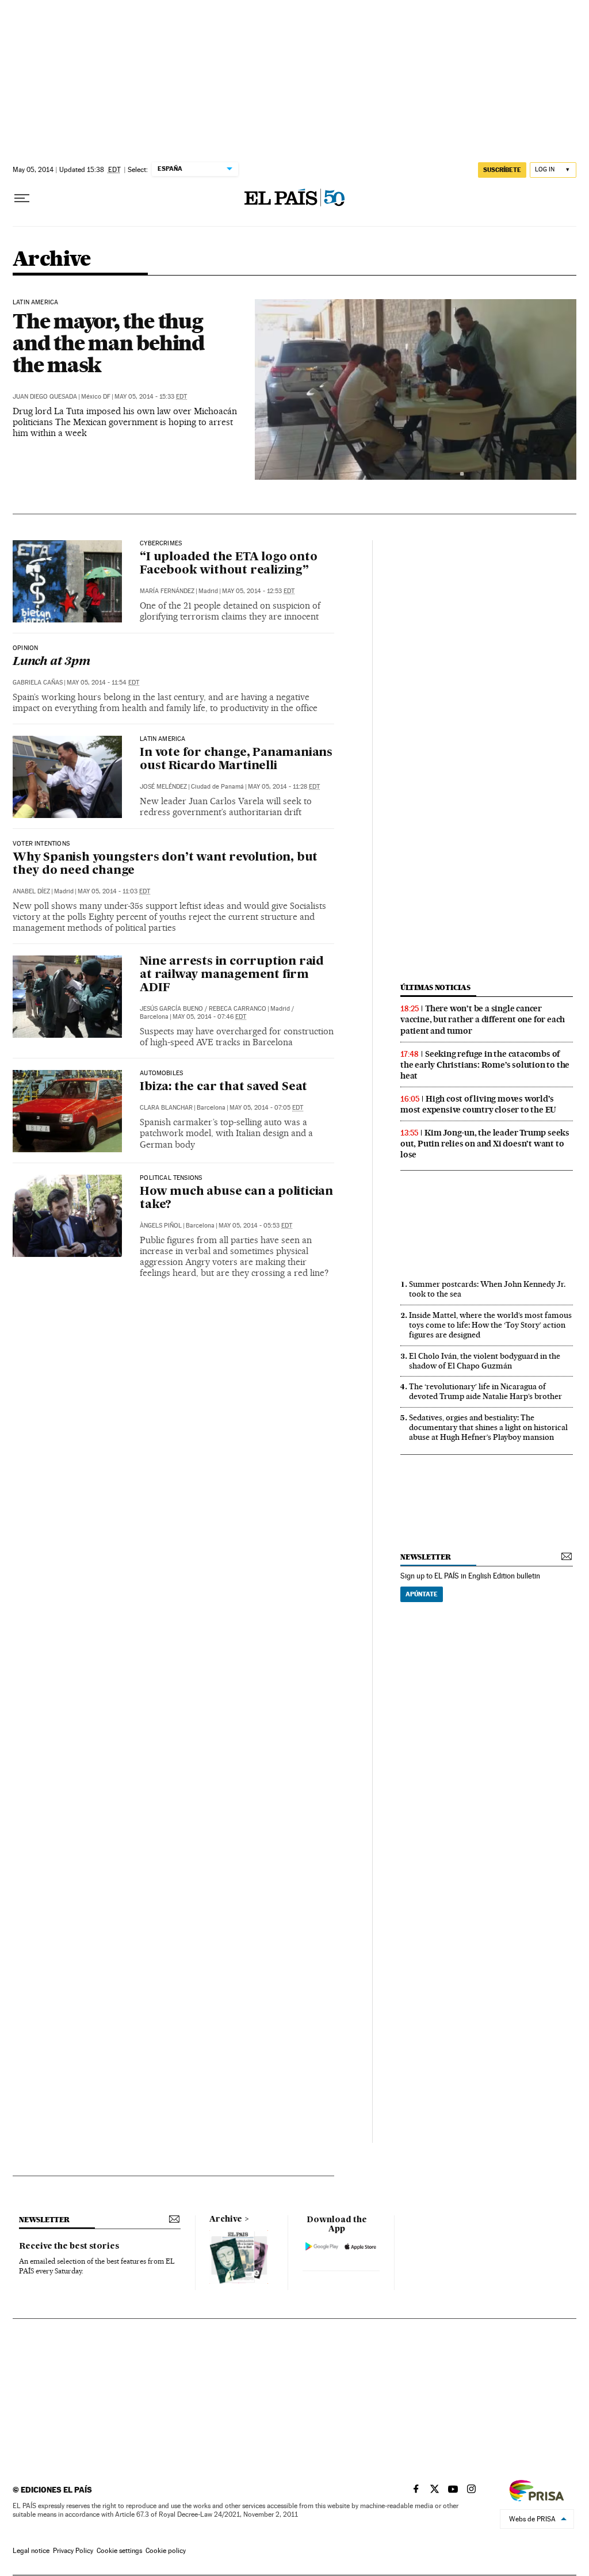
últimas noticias (435, 987)
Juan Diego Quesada (45, 397)
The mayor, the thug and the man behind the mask (108, 343)
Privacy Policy (73, 2551)
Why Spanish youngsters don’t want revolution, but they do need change (165, 864)
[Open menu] (22, 198)
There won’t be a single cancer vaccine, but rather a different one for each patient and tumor (483, 1019)
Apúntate (422, 1594)
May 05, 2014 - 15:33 (151, 397)
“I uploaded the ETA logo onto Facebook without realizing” (228, 564)
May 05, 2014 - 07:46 (209, 1017)
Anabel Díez (31, 891)
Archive (226, 2219)
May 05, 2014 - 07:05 (266, 1108)
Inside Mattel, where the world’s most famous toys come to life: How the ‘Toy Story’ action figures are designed (490, 1325)
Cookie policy (166, 2551)
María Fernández (167, 591)
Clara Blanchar (166, 1108)
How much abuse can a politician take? (236, 1199)
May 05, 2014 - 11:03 (114, 891)
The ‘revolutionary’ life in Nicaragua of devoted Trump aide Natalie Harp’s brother (485, 1391)
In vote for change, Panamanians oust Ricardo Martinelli (236, 760)
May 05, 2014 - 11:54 (103, 683)
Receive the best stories (69, 2246)
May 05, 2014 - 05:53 (255, 1226)
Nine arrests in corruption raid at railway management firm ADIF (232, 975)
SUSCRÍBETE (502, 170)
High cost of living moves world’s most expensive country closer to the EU (478, 1104)
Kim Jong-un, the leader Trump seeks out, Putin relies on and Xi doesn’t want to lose (485, 1144)
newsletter (426, 1557)
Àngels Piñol (161, 1226)
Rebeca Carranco (238, 1009)
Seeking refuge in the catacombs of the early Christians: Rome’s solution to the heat (485, 1065)
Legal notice (31, 2551)
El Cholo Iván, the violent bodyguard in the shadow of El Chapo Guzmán (485, 1361)
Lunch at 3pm (51, 662)
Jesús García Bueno (171, 1009)
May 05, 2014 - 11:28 (284, 787)
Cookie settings (119, 2551)
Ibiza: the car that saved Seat (223, 1087)
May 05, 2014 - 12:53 (258, 591)
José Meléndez (163, 787)
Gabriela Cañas (38, 683)
